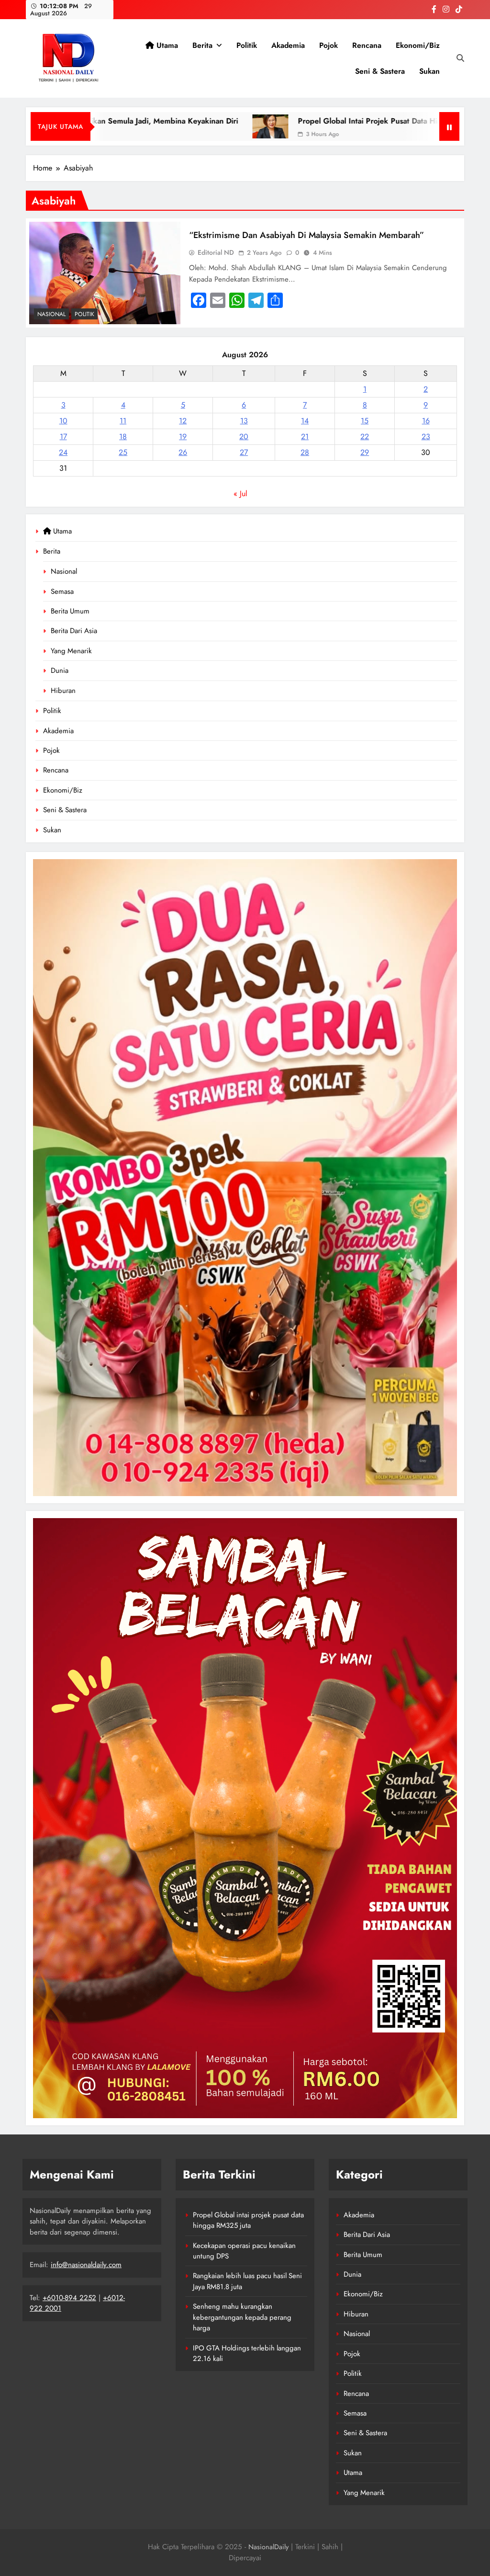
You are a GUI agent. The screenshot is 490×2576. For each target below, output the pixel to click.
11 (123, 421)
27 (244, 452)
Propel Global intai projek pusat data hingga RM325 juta (314, 121)
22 (365, 437)
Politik (247, 45)
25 (123, 452)
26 (183, 452)
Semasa (62, 591)
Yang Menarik (71, 651)
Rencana (367, 45)
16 (426, 421)
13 (244, 421)
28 (305, 452)
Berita (202, 45)
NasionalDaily (268, 2547)
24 (63, 452)
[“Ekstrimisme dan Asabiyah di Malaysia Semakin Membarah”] (105, 273)
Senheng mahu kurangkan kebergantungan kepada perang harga (242, 2317)
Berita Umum (70, 611)
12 (183, 421)
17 (63, 437)
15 (365, 421)
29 (365, 452)
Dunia (60, 670)
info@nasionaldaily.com (86, 2265)
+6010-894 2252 (69, 2298)
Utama (166, 45)
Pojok (329, 45)
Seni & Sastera (380, 71)
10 (63, 421)
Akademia (288, 45)
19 (183, 437)
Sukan (429, 71)
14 (305, 421)
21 (305, 437)
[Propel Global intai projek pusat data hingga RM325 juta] (186, 126)
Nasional (64, 571)
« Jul (240, 494)
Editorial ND (216, 252)
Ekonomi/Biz (418, 45)
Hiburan (63, 691)
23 (426, 437)
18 (123, 437)
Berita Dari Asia (74, 631)
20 (244, 437)
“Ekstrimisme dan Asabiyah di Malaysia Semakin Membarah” (306, 235)
